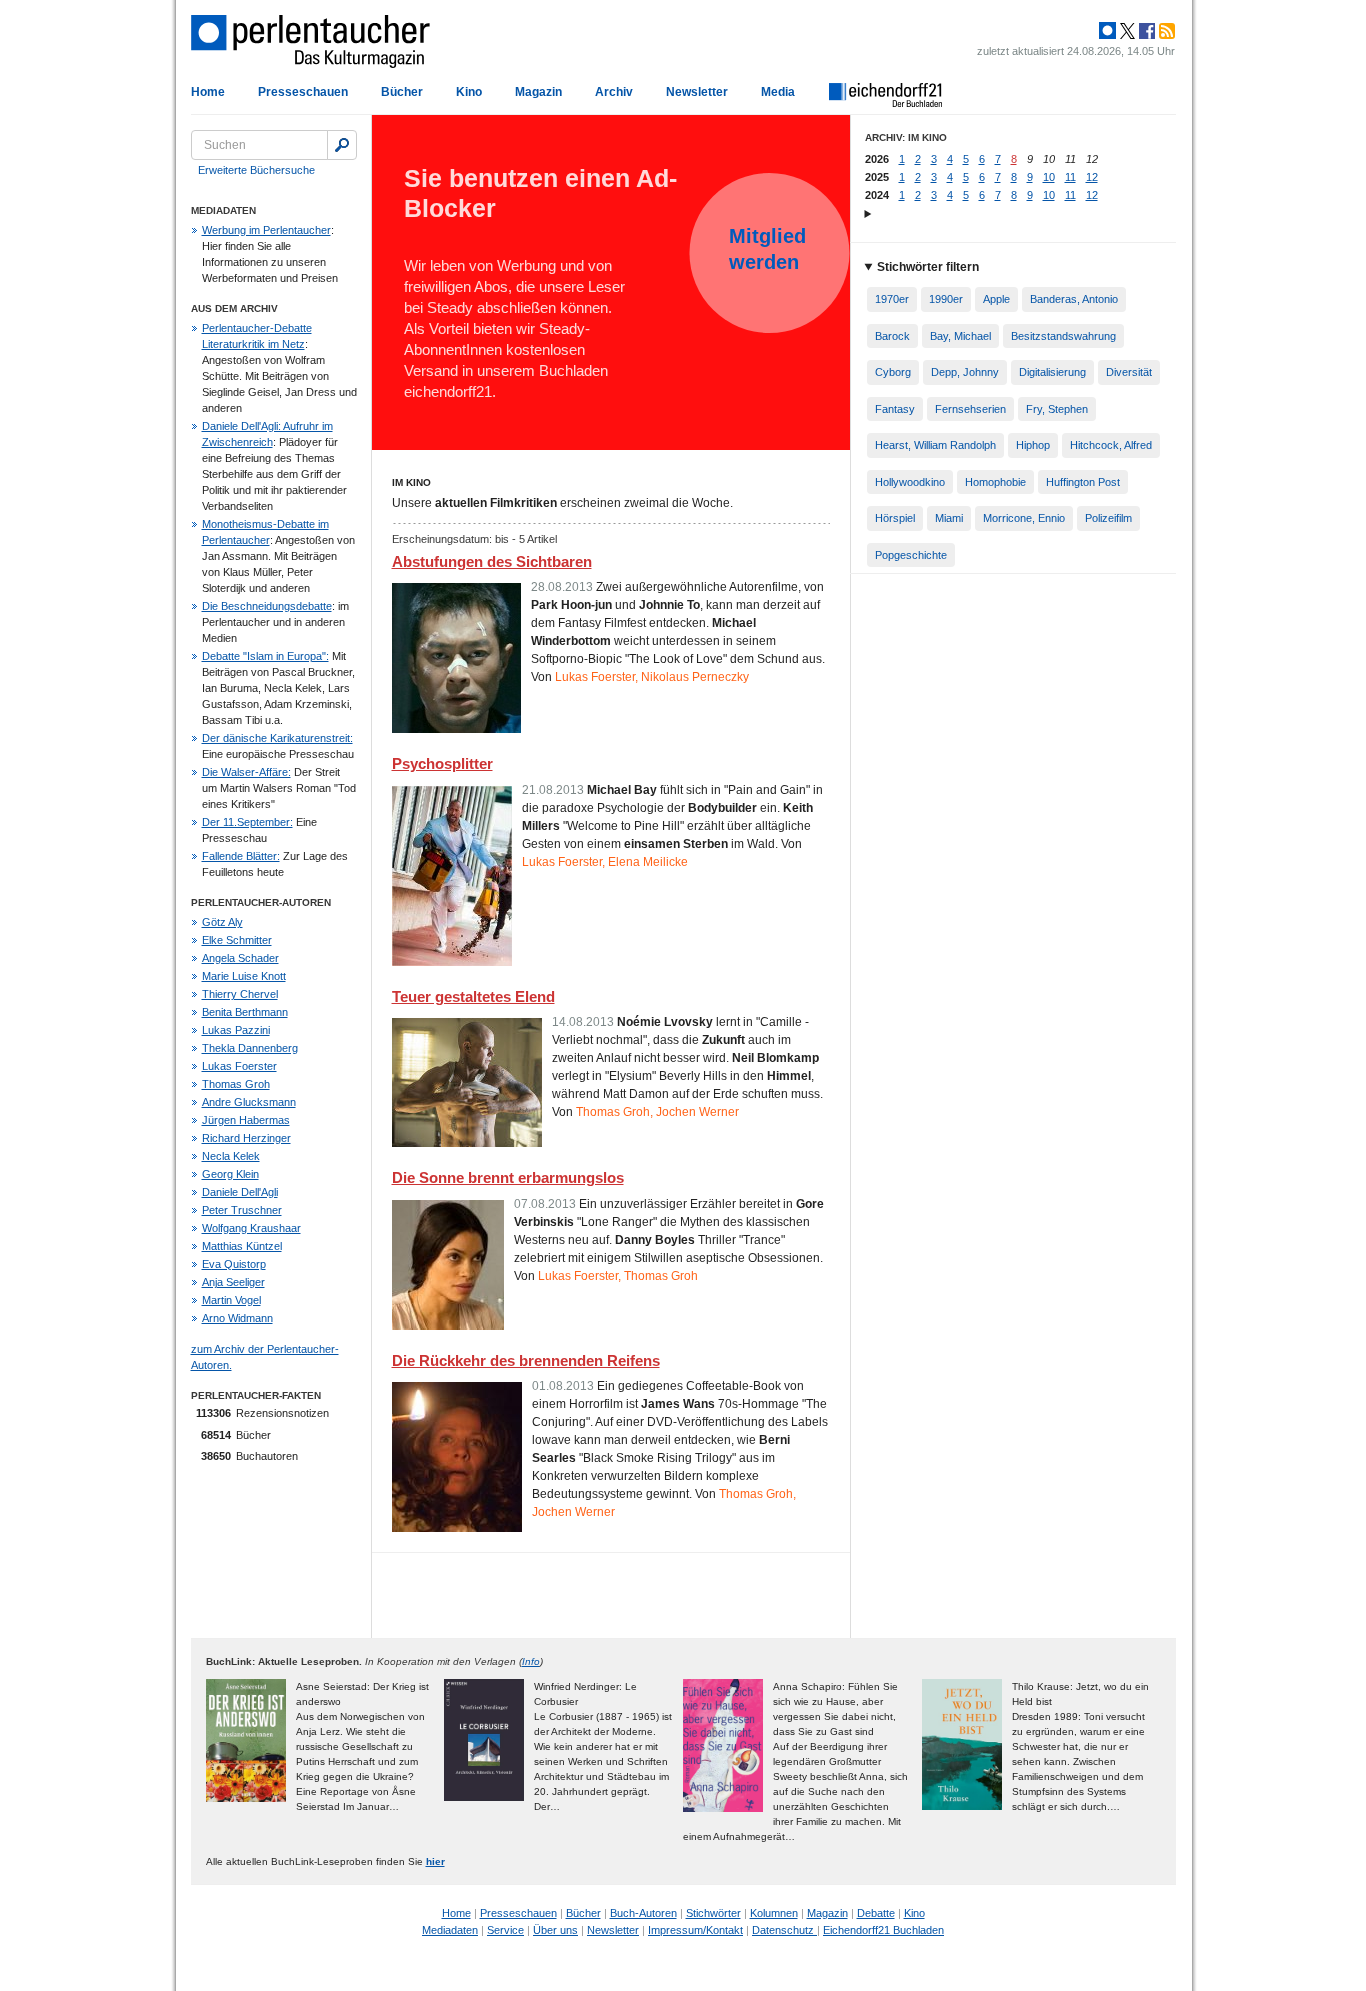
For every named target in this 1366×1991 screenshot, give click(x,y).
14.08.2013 (583, 1022)
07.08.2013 (545, 1204)
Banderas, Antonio (1074, 299)
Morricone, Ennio (1024, 518)
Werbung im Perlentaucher (266, 230)
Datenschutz (784, 1930)
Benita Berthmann (245, 1012)
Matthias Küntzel (242, 1246)
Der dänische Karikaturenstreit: (277, 738)
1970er (892, 299)
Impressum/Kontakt (695, 1930)
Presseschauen (303, 92)
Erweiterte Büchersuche (256, 170)
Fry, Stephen (1057, 409)
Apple (996, 299)
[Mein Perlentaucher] (1107, 31)
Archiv (614, 92)
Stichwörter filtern (928, 267)
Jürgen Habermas (246, 1120)
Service (505, 1930)
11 (1070, 177)
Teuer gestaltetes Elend (473, 996)
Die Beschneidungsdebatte (267, 606)
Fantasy (895, 409)
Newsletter (697, 92)
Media (778, 92)
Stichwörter (713, 1913)
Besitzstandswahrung (1063, 336)
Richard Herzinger (246, 1138)
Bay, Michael (960, 336)
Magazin (538, 92)
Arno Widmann (237, 1318)
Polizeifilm (1108, 518)
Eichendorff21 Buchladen (883, 1930)
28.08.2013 (562, 587)
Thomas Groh (236, 1084)
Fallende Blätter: (241, 856)
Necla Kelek (231, 1156)
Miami (949, 518)
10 (1049, 177)
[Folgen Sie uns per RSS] (1165, 31)
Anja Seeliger (233, 1282)
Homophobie (995, 482)
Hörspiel (895, 518)
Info (531, 1661)
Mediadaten (450, 1930)
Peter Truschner (242, 1210)
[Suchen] (342, 145)
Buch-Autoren (643, 1913)
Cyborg (893, 372)
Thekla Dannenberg (250, 1048)
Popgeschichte (911, 555)
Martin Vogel (231, 1300)
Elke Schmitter (237, 940)
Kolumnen (774, 1913)
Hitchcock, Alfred (1111, 445)
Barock (892, 336)
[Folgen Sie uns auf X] (1126, 31)
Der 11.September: (247, 822)
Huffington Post (1083, 482)
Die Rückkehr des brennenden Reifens (526, 1360)
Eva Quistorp (234, 1264)
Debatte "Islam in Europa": (265, 656)
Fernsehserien (970, 409)
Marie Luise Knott (244, 976)
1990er (946, 299)
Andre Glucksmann (249, 1102)
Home (208, 92)
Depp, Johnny (965, 372)
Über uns (555, 1930)
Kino (469, 92)
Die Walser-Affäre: (246, 772)
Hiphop (1033, 445)
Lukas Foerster (239, 1066)
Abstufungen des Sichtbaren (492, 561)
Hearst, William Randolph (935, 445)
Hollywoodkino (910, 482)
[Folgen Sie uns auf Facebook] (1145, 31)
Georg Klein (230, 1174)
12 (1092, 177)
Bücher (402, 92)
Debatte (876, 1913)
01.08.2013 (563, 1386)
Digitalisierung (1052, 372)
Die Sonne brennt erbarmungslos (508, 1177)
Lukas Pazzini (236, 1030)
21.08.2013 (553, 790)
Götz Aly (222, 922)
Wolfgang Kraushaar (251, 1228)
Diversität (1129, 372)
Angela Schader (240, 958)
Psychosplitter (442, 763)
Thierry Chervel (240, 994)
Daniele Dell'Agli (240, 1192)
